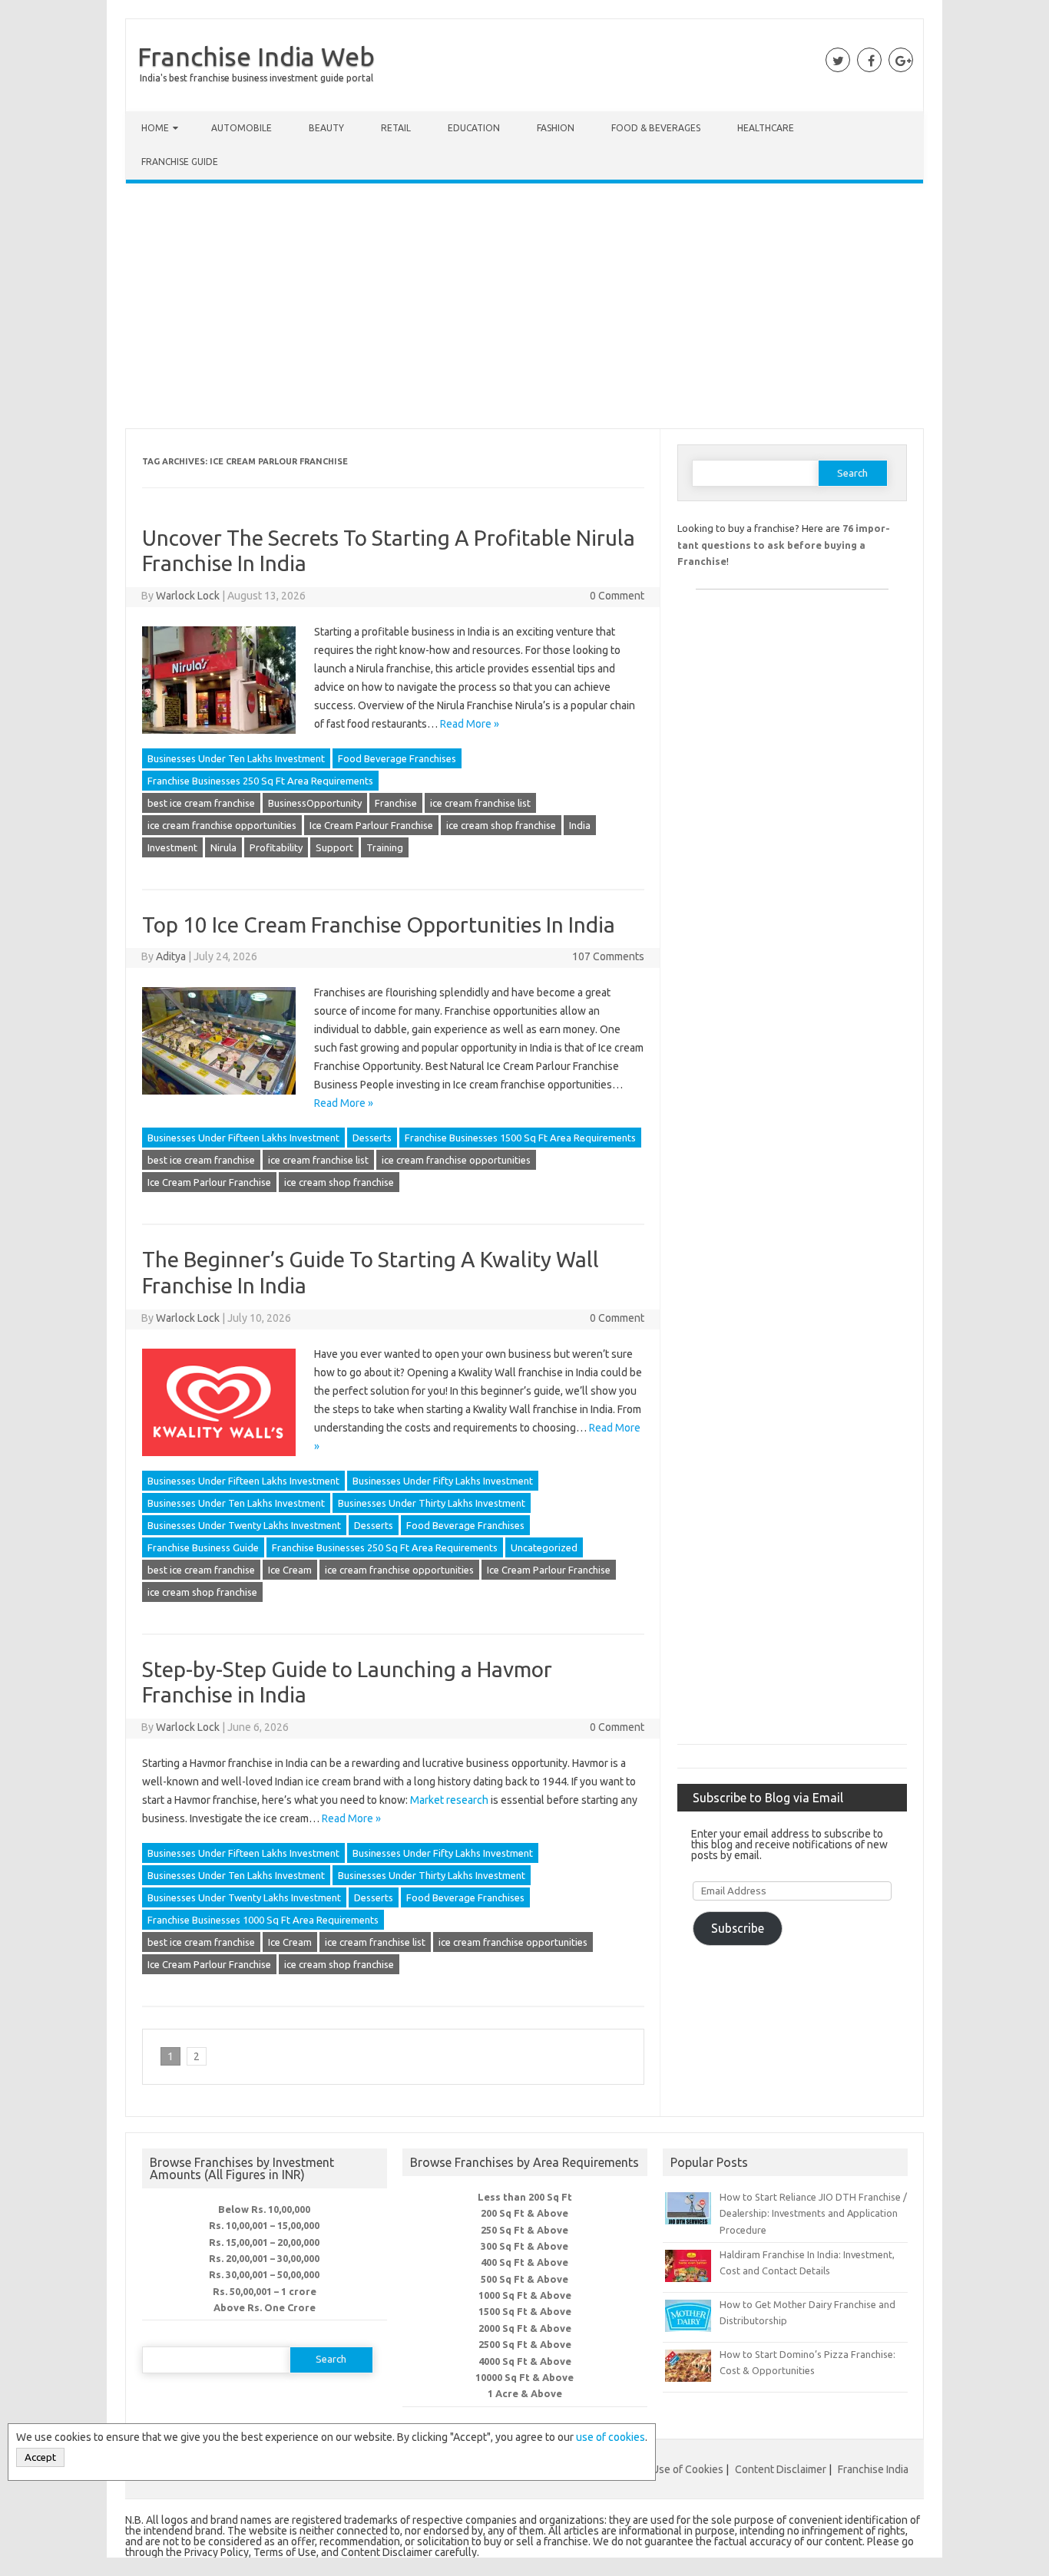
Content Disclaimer (781, 2469)
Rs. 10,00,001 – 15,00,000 (264, 2225)
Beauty (326, 128)
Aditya (171, 956)
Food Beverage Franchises (397, 758)
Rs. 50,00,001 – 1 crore (265, 2291)
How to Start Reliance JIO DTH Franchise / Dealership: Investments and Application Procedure (813, 2213)
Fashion (556, 128)
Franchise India (873, 2469)
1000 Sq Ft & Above (525, 2295)
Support (334, 847)
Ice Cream (290, 1570)
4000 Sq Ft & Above (525, 2361)
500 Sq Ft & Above (524, 2279)
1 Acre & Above (525, 2393)
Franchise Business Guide (203, 1547)
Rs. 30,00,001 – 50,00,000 (264, 2274)
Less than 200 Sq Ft (525, 2197)
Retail (396, 128)
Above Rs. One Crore (265, 2307)
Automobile (242, 128)
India (580, 825)
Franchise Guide (180, 162)
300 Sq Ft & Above (524, 2246)
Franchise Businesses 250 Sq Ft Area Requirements (260, 781)
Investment (172, 847)
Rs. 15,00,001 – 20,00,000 (264, 2242)
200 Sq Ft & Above (524, 2213)
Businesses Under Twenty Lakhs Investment (244, 1525)
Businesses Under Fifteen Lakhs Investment (243, 1138)
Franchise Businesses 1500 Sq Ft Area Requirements (520, 1138)
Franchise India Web (256, 56)
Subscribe (738, 1928)
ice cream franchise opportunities (222, 825)
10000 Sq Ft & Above (524, 2377)
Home (155, 128)
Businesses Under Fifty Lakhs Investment (443, 1481)
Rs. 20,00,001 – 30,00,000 (264, 2258)
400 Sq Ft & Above (524, 2262)
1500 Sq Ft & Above (525, 2311)
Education (474, 128)
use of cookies (611, 2437)
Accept (40, 2457)
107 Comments (608, 956)
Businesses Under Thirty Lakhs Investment (432, 1503)
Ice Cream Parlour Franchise (371, 825)
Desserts (372, 1138)
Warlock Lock (188, 596)
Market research (449, 1800)
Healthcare (766, 128)
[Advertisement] (524, 309)
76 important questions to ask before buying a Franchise (784, 545)
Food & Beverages (656, 128)
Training (385, 847)
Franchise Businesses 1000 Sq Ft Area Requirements (263, 1920)
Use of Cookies (688, 2469)
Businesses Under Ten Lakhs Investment (236, 758)
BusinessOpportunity (315, 803)
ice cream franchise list (480, 803)
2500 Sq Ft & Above (525, 2344)
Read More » (470, 724)
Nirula (223, 847)
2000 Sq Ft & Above (525, 2328)
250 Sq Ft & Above (524, 2230)
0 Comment (617, 596)
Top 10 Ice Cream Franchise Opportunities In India (379, 925)
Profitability (276, 847)
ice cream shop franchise (501, 825)
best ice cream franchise (201, 803)
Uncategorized (544, 1547)
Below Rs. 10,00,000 (264, 2209)
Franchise (396, 803)
